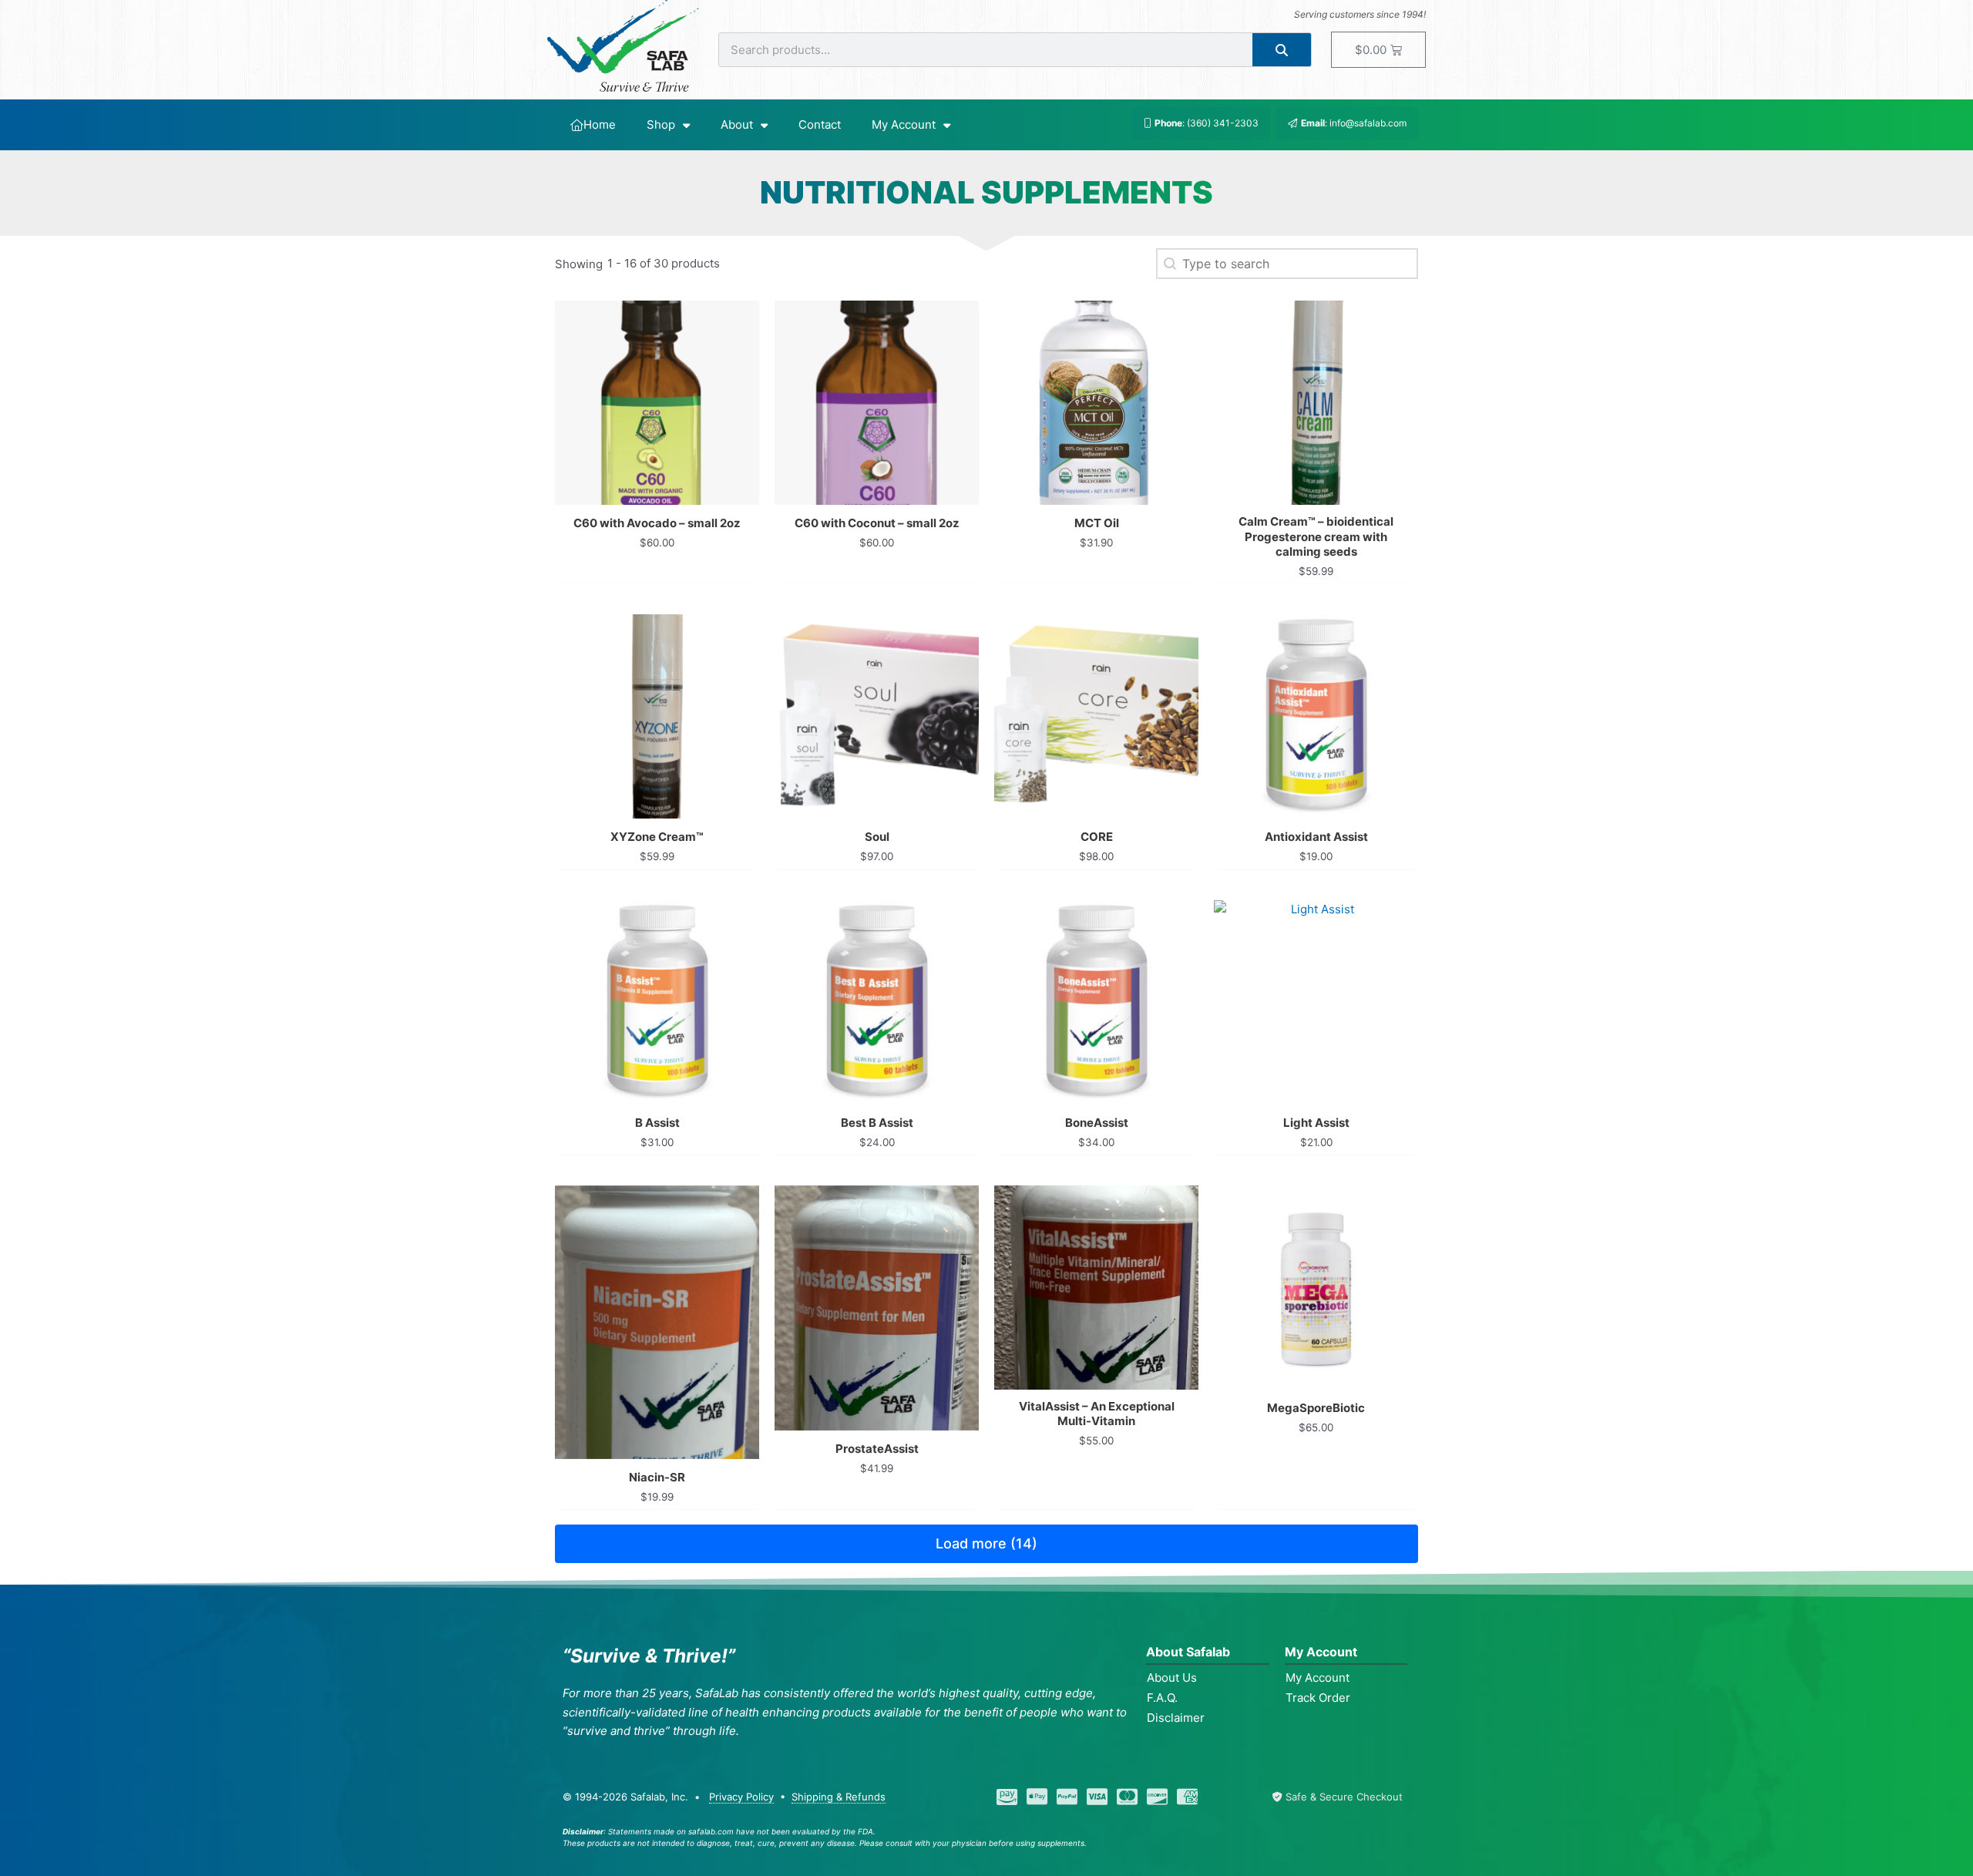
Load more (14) (986, 1543)
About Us (1172, 1678)
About (737, 124)
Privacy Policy (741, 1797)
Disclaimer (1176, 1718)
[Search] (1282, 50)
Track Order (1318, 1698)
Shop (661, 124)
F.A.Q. (1162, 1698)
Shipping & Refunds (839, 1797)
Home (600, 124)
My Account (904, 124)
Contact (820, 124)
